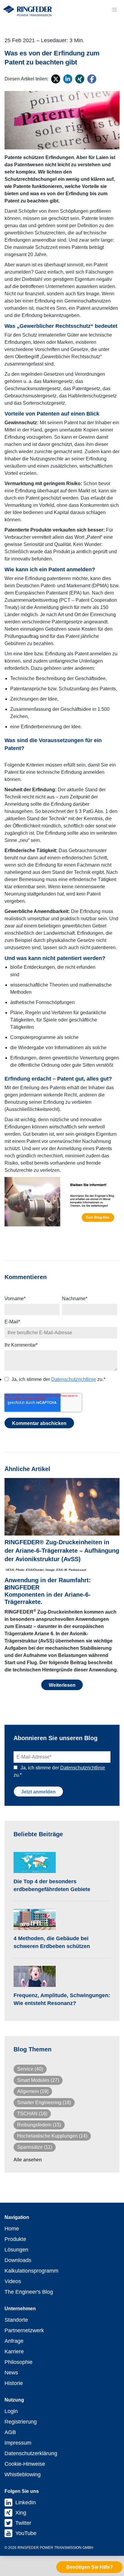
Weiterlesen (62, 1685)
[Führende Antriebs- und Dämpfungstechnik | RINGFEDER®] (27, 11)
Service (30, 2069)
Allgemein (33, 2091)
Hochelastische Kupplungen (52, 2136)
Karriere (14, 2352)
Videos (13, 2281)
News (11, 2373)
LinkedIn (26, 2502)
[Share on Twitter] (56, 79)
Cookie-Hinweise (25, 2464)
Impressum (18, 2443)
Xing (21, 2513)
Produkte (15, 2239)
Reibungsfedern (39, 2125)
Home (12, 2229)
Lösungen (16, 2250)
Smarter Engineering (44, 2102)
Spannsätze (35, 2147)
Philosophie (19, 2362)
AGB (10, 2432)
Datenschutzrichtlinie (74, 1379)
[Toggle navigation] (114, 10)
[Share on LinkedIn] (68, 79)
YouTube (26, 2533)
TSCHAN (32, 2114)
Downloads (18, 2260)
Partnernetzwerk (24, 2330)
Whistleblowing (23, 2474)
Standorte (16, 2320)
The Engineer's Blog (29, 2292)
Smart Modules (38, 2080)
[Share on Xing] (80, 79)
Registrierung (21, 2422)
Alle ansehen (28, 2160)
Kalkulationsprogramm (31, 2271)
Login (11, 2411)
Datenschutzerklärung (31, 2453)
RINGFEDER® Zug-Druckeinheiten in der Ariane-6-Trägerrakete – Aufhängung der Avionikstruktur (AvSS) (62, 1551)
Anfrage (14, 2341)
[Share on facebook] (92, 79)
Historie (14, 2383)
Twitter (23, 2523)
